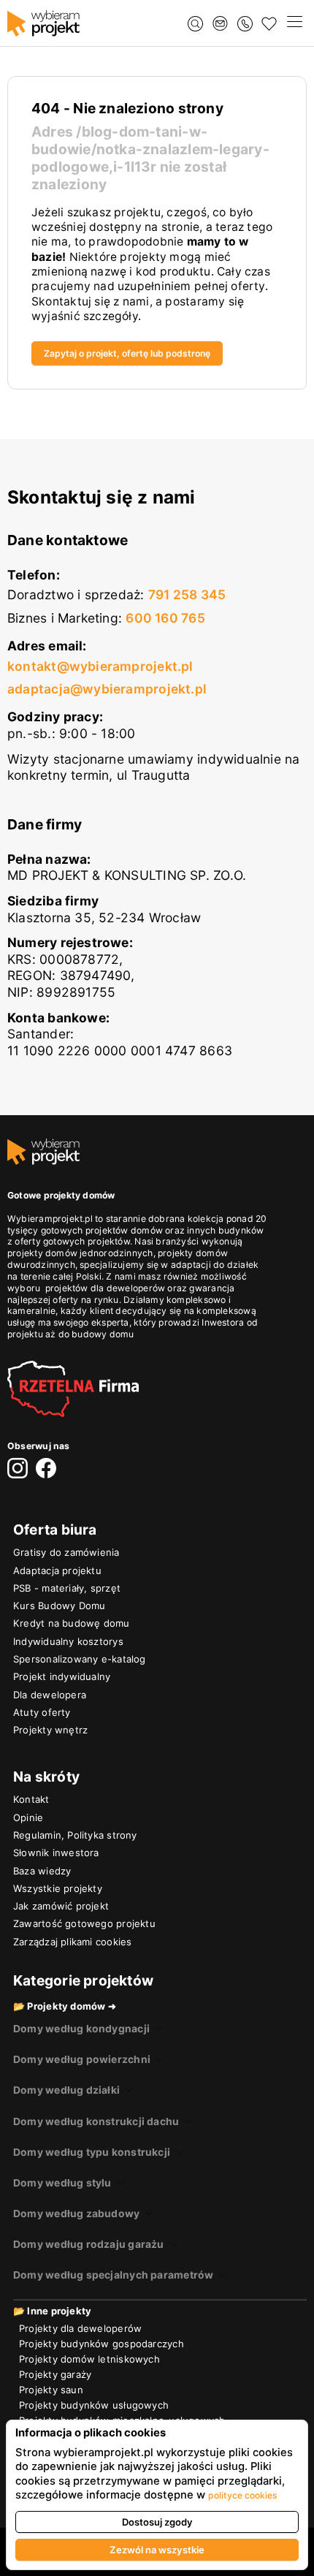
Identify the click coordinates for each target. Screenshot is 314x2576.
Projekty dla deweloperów (80, 2328)
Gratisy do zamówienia (66, 1552)
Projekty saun (51, 2390)
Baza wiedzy (42, 1871)
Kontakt (31, 1799)
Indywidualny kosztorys (68, 1641)
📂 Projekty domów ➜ (65, 2006)
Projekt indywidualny (62, 1676)
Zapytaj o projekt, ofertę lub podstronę (127, 353)
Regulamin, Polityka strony (75, 1835)
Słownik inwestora (56, 1853)
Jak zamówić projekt (61, 1906)
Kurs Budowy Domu (59, 1606)
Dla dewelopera (50, 1695)
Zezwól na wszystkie (157, 2550)
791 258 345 (187, 594)
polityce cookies (243, 2495)
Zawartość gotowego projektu (84, 1923)
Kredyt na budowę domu (72, 1623)
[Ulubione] (269, 24)
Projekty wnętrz (50, 1730)
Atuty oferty (42, 1712)
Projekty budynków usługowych (94, 2405)
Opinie (28, 1817)
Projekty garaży (55, 2374)
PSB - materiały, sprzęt (67, 1588)
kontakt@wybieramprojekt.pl (100, 666)
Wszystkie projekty (58, 1888)
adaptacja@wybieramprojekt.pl (107, 689)
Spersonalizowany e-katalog (80, 1659)
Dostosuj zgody (157, 2522)
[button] (294, 23)
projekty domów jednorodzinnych (80, 1253)
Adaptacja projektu (57, 1570)
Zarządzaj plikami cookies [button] (72, 1942)
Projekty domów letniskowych (89, 2359)
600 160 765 (165, 618)
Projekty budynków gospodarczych (102, 2344)
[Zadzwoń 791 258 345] (245, 24)
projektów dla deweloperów (105, 1288)
